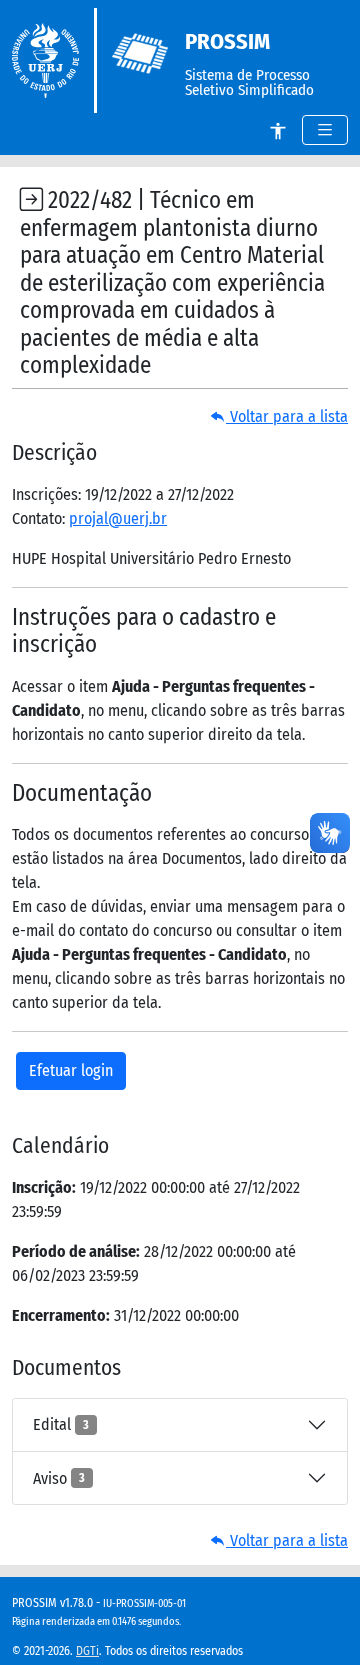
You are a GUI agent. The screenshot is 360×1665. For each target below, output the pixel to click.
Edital (61, 1424)
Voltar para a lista (287, 416)
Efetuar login (71, 1070)
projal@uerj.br (118, 518)
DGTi (87, 1651)
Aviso (59, 1478)
